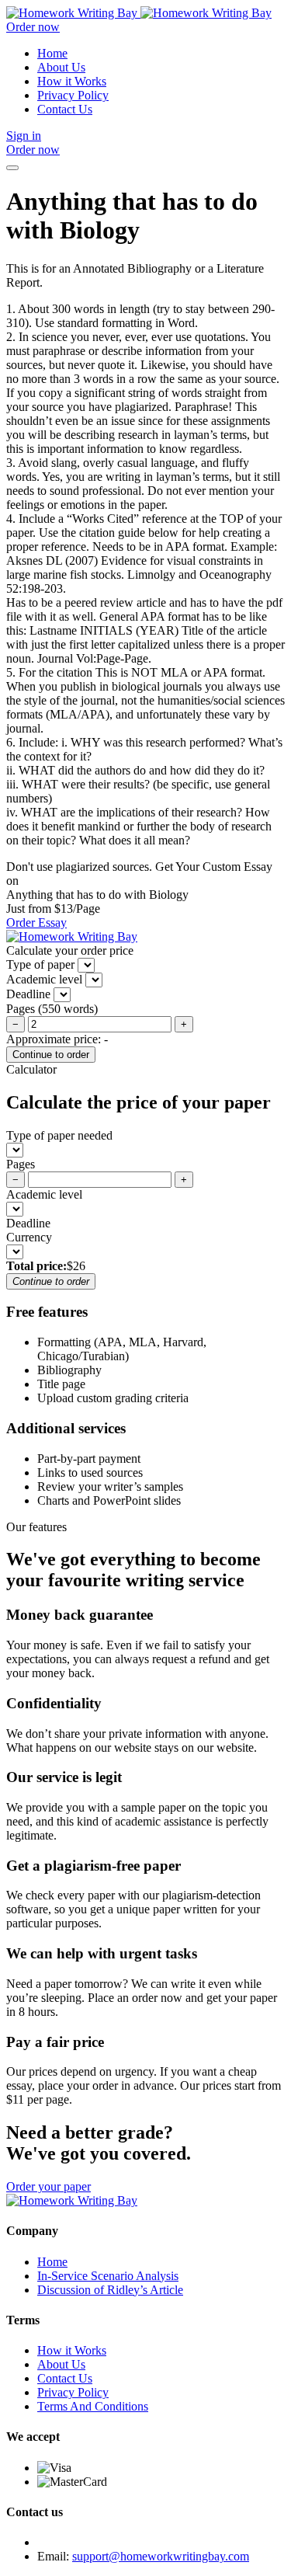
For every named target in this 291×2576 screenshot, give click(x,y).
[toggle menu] (12, 168)
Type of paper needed (59, 1135)
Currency (29, 1237)
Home (52, 53)
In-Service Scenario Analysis (108, 2276)
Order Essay (36, 922)
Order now (33, 27)
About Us (61, 67)
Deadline (28, 1223)
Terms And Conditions (93, 2406)
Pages (21, 1164)
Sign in (24, 136)
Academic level (44, 1194)
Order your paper (48, 2186)
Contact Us (65, 109)
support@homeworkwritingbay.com (161, 2556)
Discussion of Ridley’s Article (110, 2290)
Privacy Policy (73, 95)
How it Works (72, 81)
